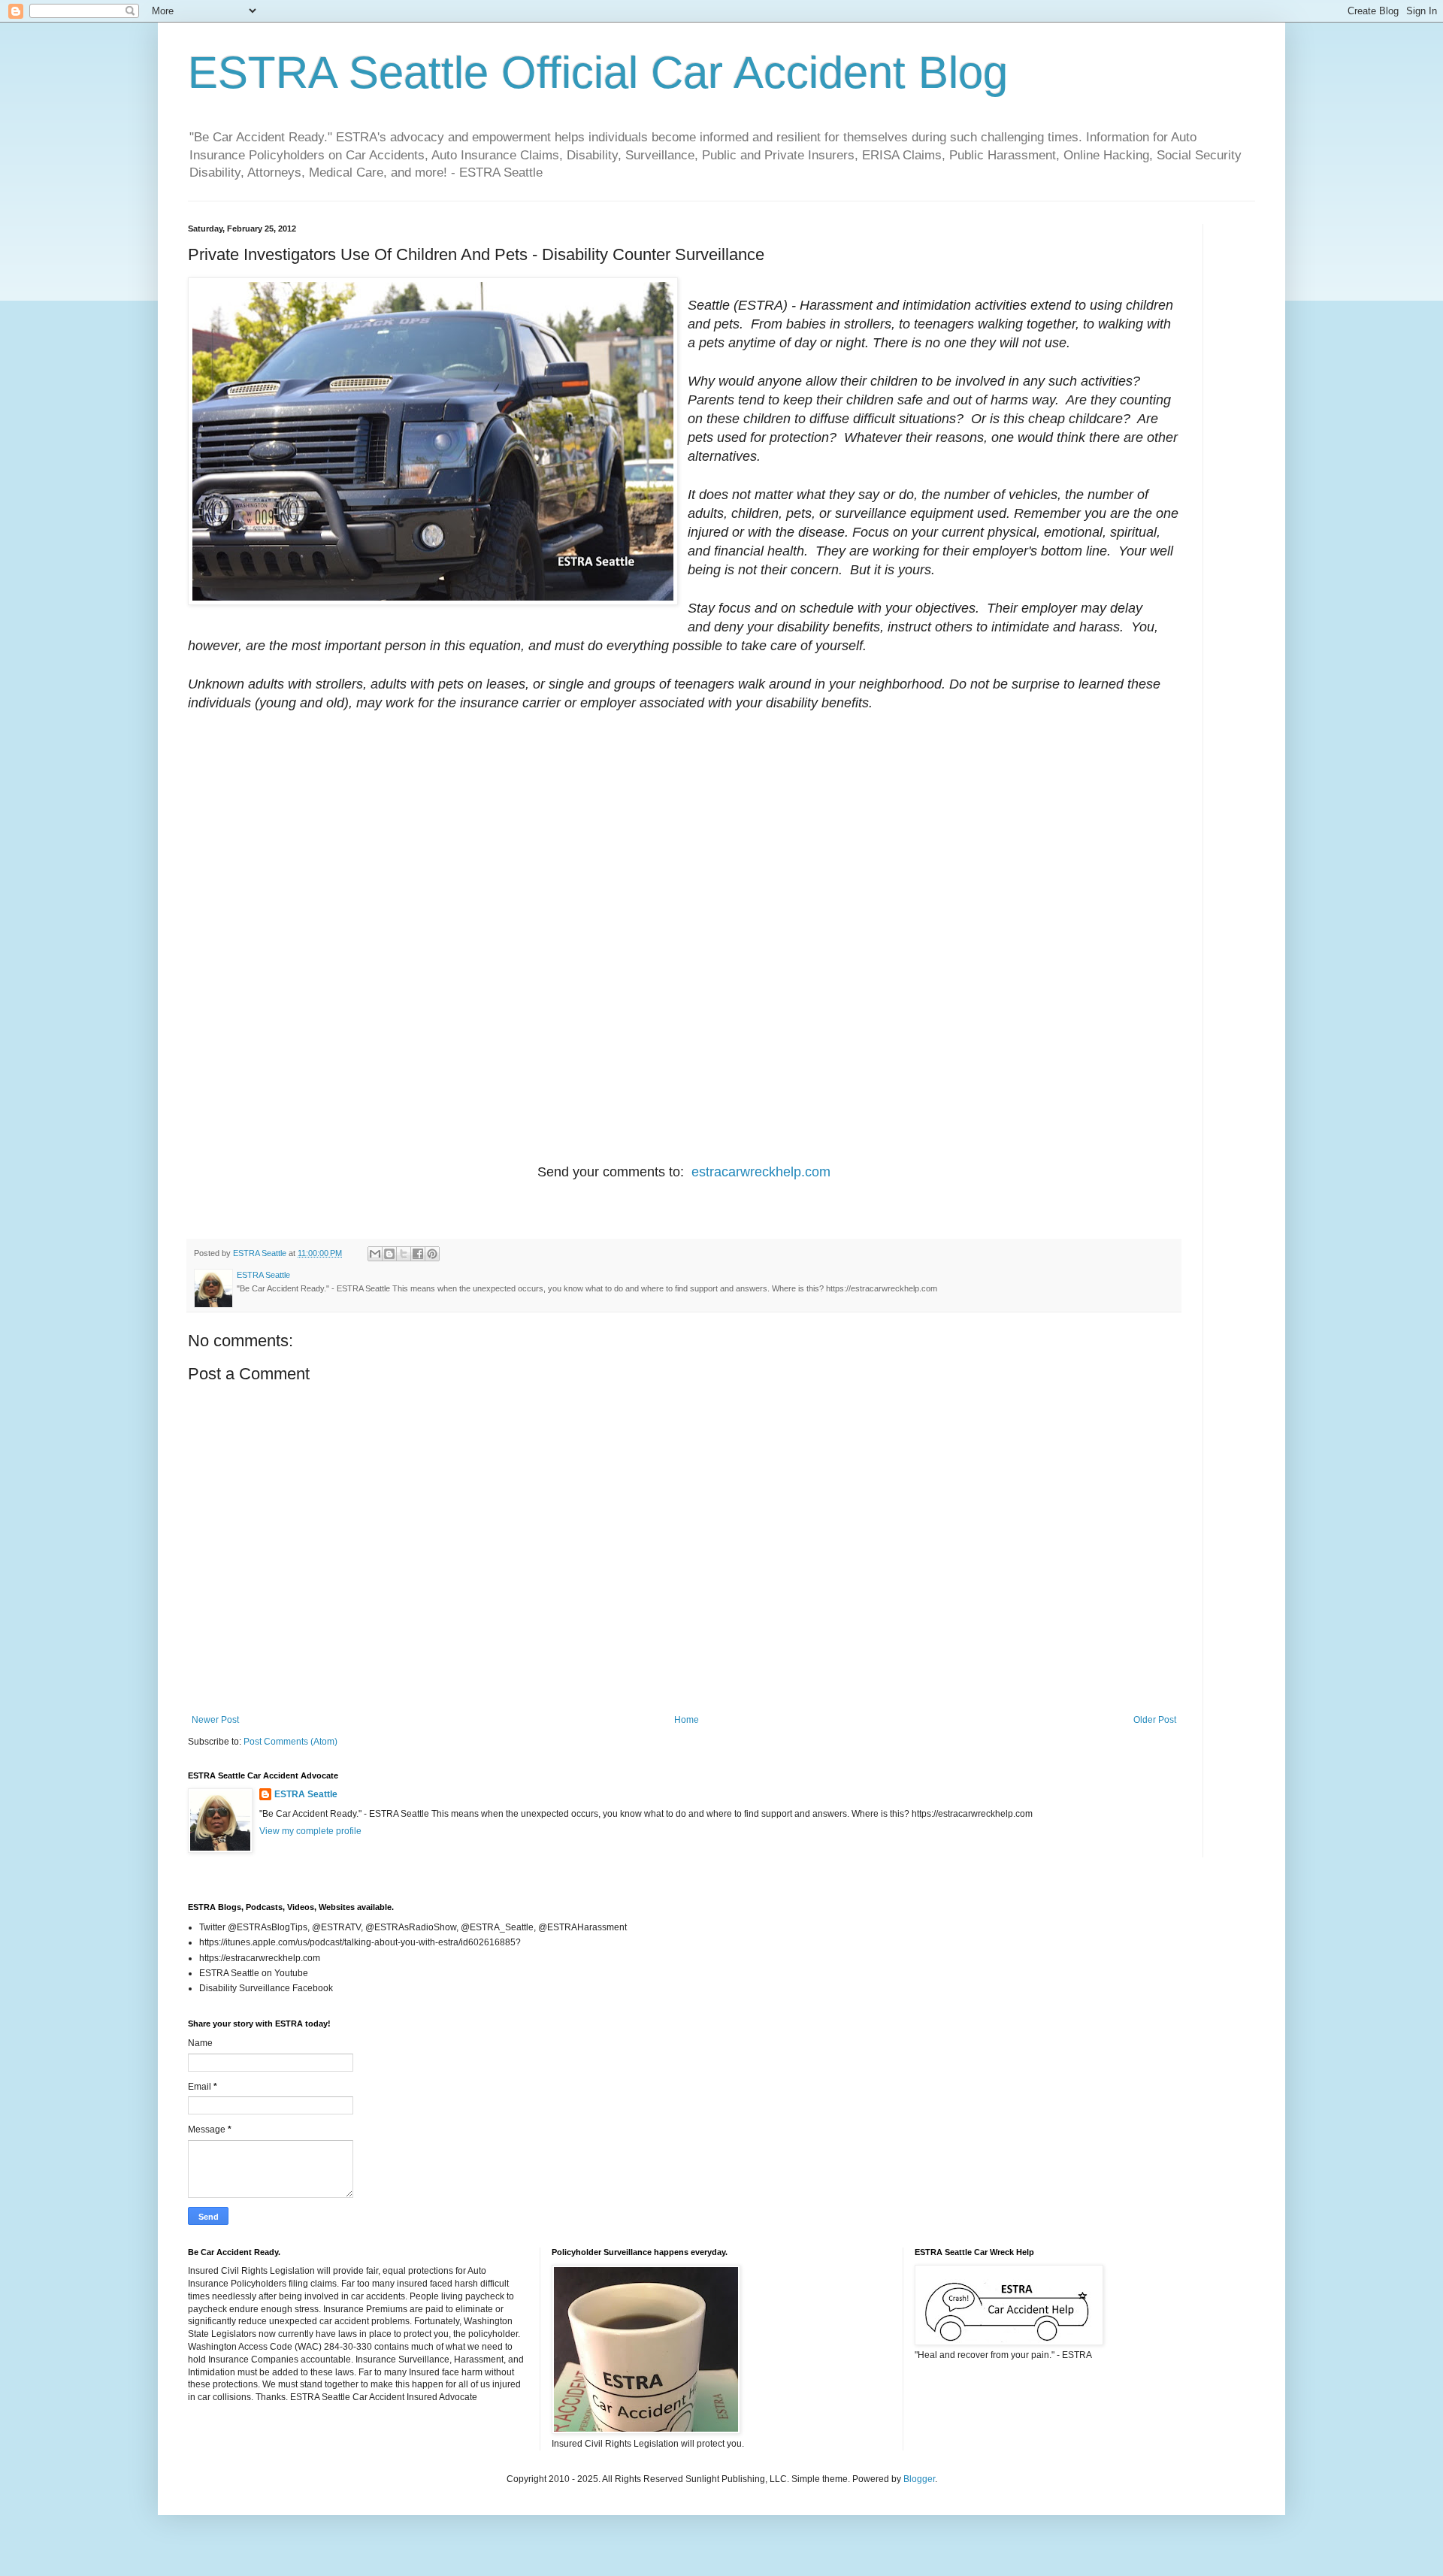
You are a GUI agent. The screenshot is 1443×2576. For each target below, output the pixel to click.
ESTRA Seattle (306, 1794)
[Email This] (375, 1254)
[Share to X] (404, 1254)
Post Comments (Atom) (290, 1742)
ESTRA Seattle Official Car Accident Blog (598, 73)
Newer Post (215, 1720)
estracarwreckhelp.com (761, 1172)
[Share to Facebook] (418, 1254)
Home (687, 1720)
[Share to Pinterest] (432, 1254)
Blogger (919, 2479)
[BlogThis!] (389, 1254)
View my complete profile (310, 1831)
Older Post (1155, 1720)
